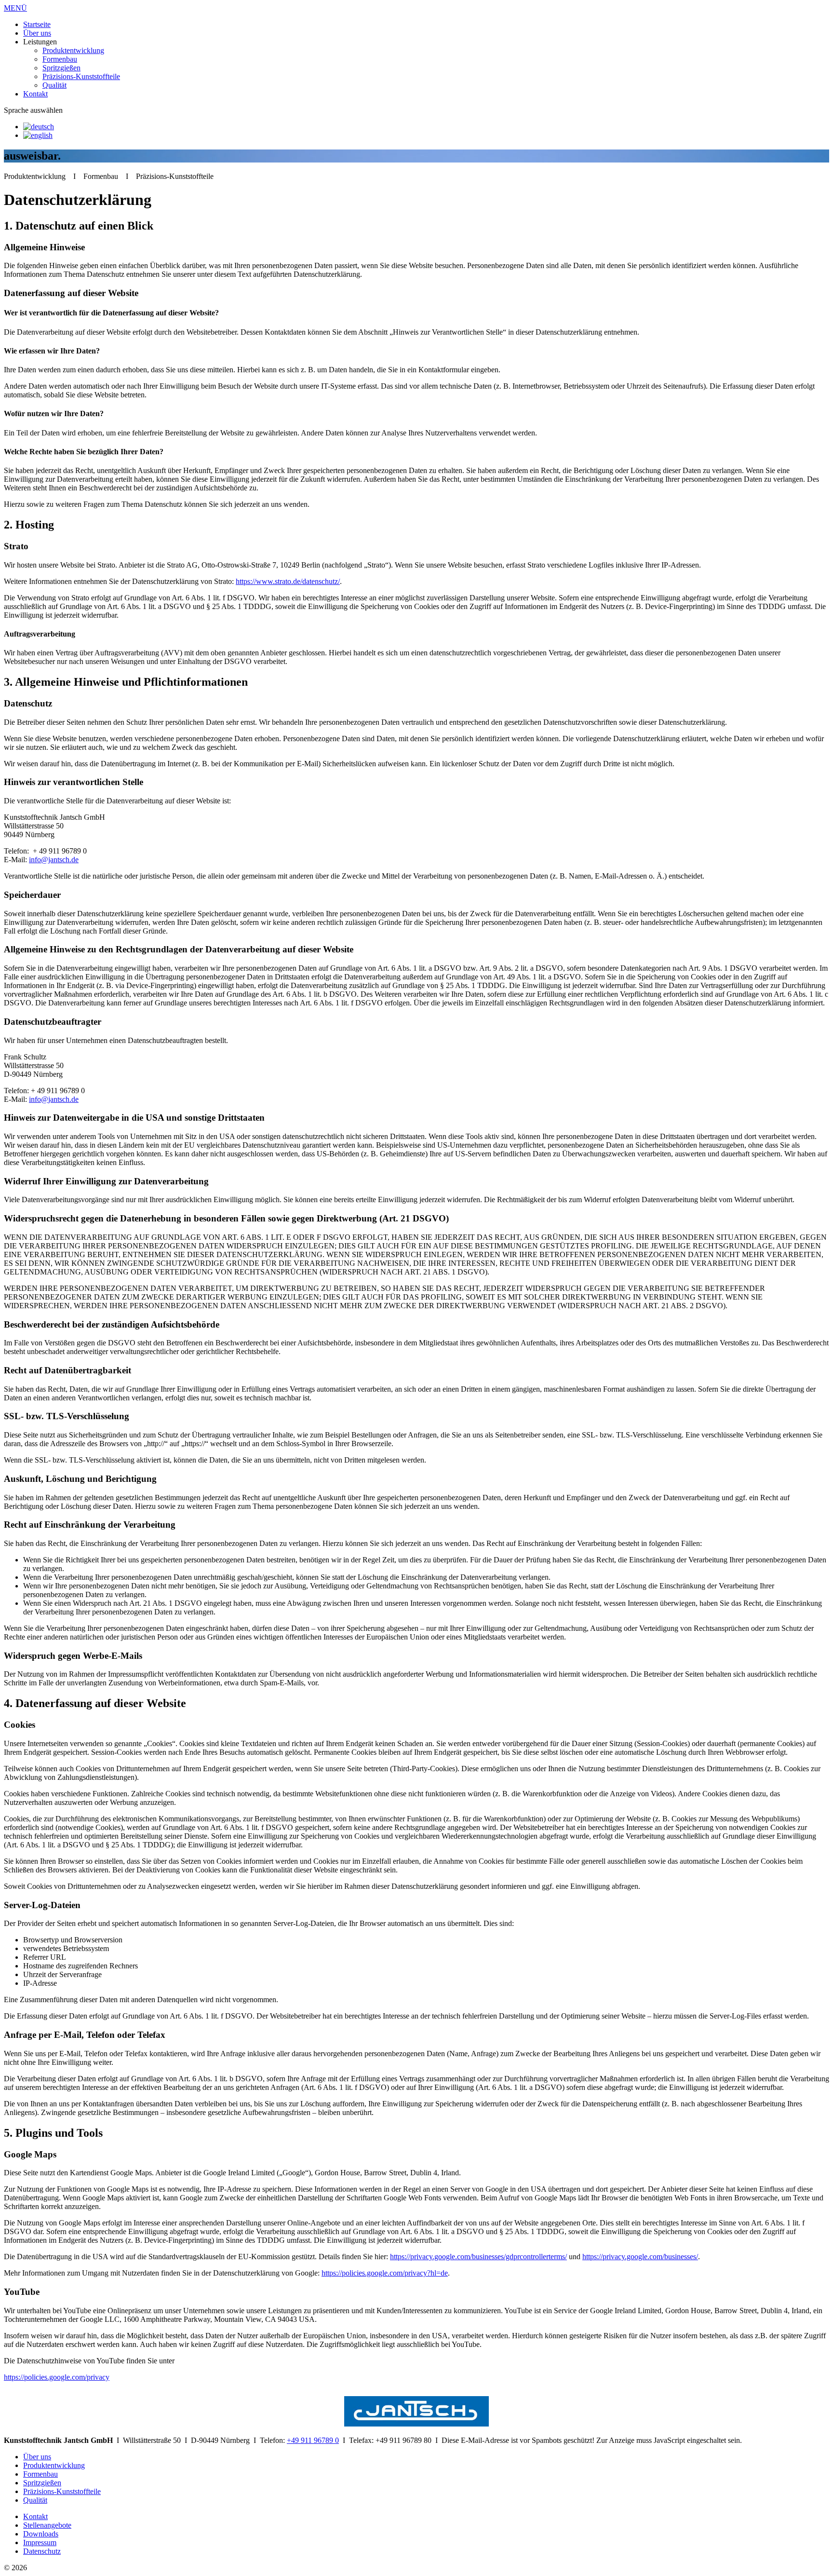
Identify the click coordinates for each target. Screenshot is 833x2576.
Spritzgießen (61, 68)
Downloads (41, 2534)
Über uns (37, 33)
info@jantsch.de (54, 860)
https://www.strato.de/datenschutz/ (288, 581)
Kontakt (35, 94)
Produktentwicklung (73, 50)
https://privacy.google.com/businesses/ (640, 2257)
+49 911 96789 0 (313, 2440)
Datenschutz (42, 2551)
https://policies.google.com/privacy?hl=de (385, 2273)
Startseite (37, 24)
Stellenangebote (47, 2525)
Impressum (40, 2542)
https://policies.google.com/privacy (57, 2377)
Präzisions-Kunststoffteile (81, 76)
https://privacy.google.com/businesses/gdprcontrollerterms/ (478, 2257)
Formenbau (60, 59)
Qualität (54, 85)
